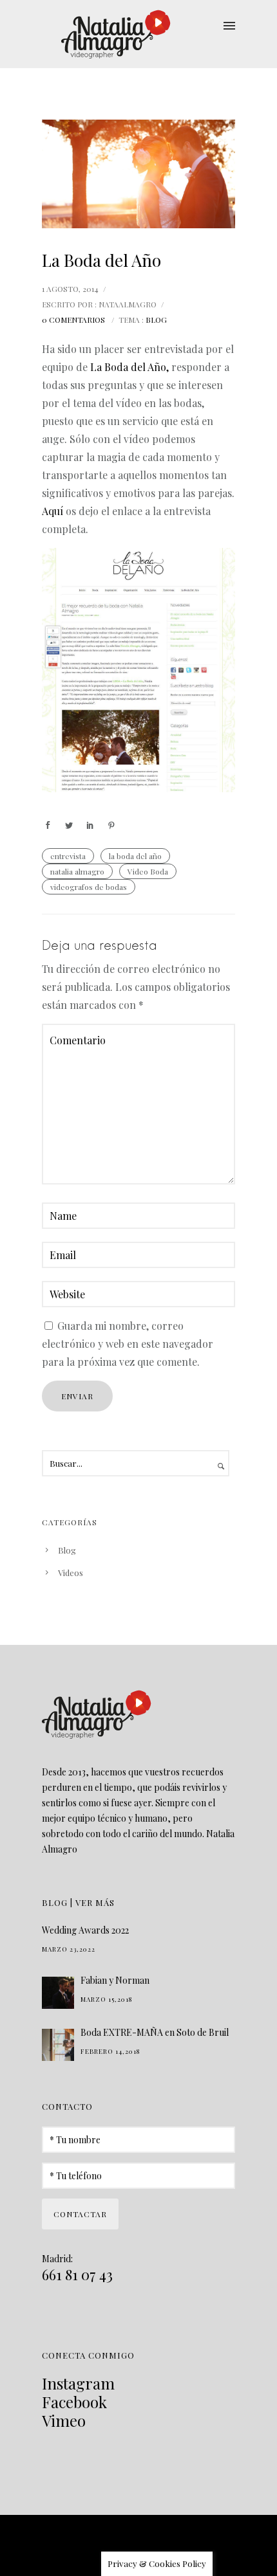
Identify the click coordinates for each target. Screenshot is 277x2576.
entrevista (68, 856)
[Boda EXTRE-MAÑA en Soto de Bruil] (58, 2045)
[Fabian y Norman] (58, 1993)
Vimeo (64, 2420)
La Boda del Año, (129, 367)
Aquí (53, 511)
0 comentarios (73, 320)
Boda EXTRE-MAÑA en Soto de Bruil (155, 2032)
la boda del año (135, 856)
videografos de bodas (89, 887)
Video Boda (148, 871)
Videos (71, 1573)
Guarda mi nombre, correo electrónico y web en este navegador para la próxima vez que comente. (128, 1344)
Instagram (78, 2383)
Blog (156, 320)
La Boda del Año (101, 260)
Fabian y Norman (115, 1980)
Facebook (74, 2402)
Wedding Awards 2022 (85, 1930)
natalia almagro (77, 871)
